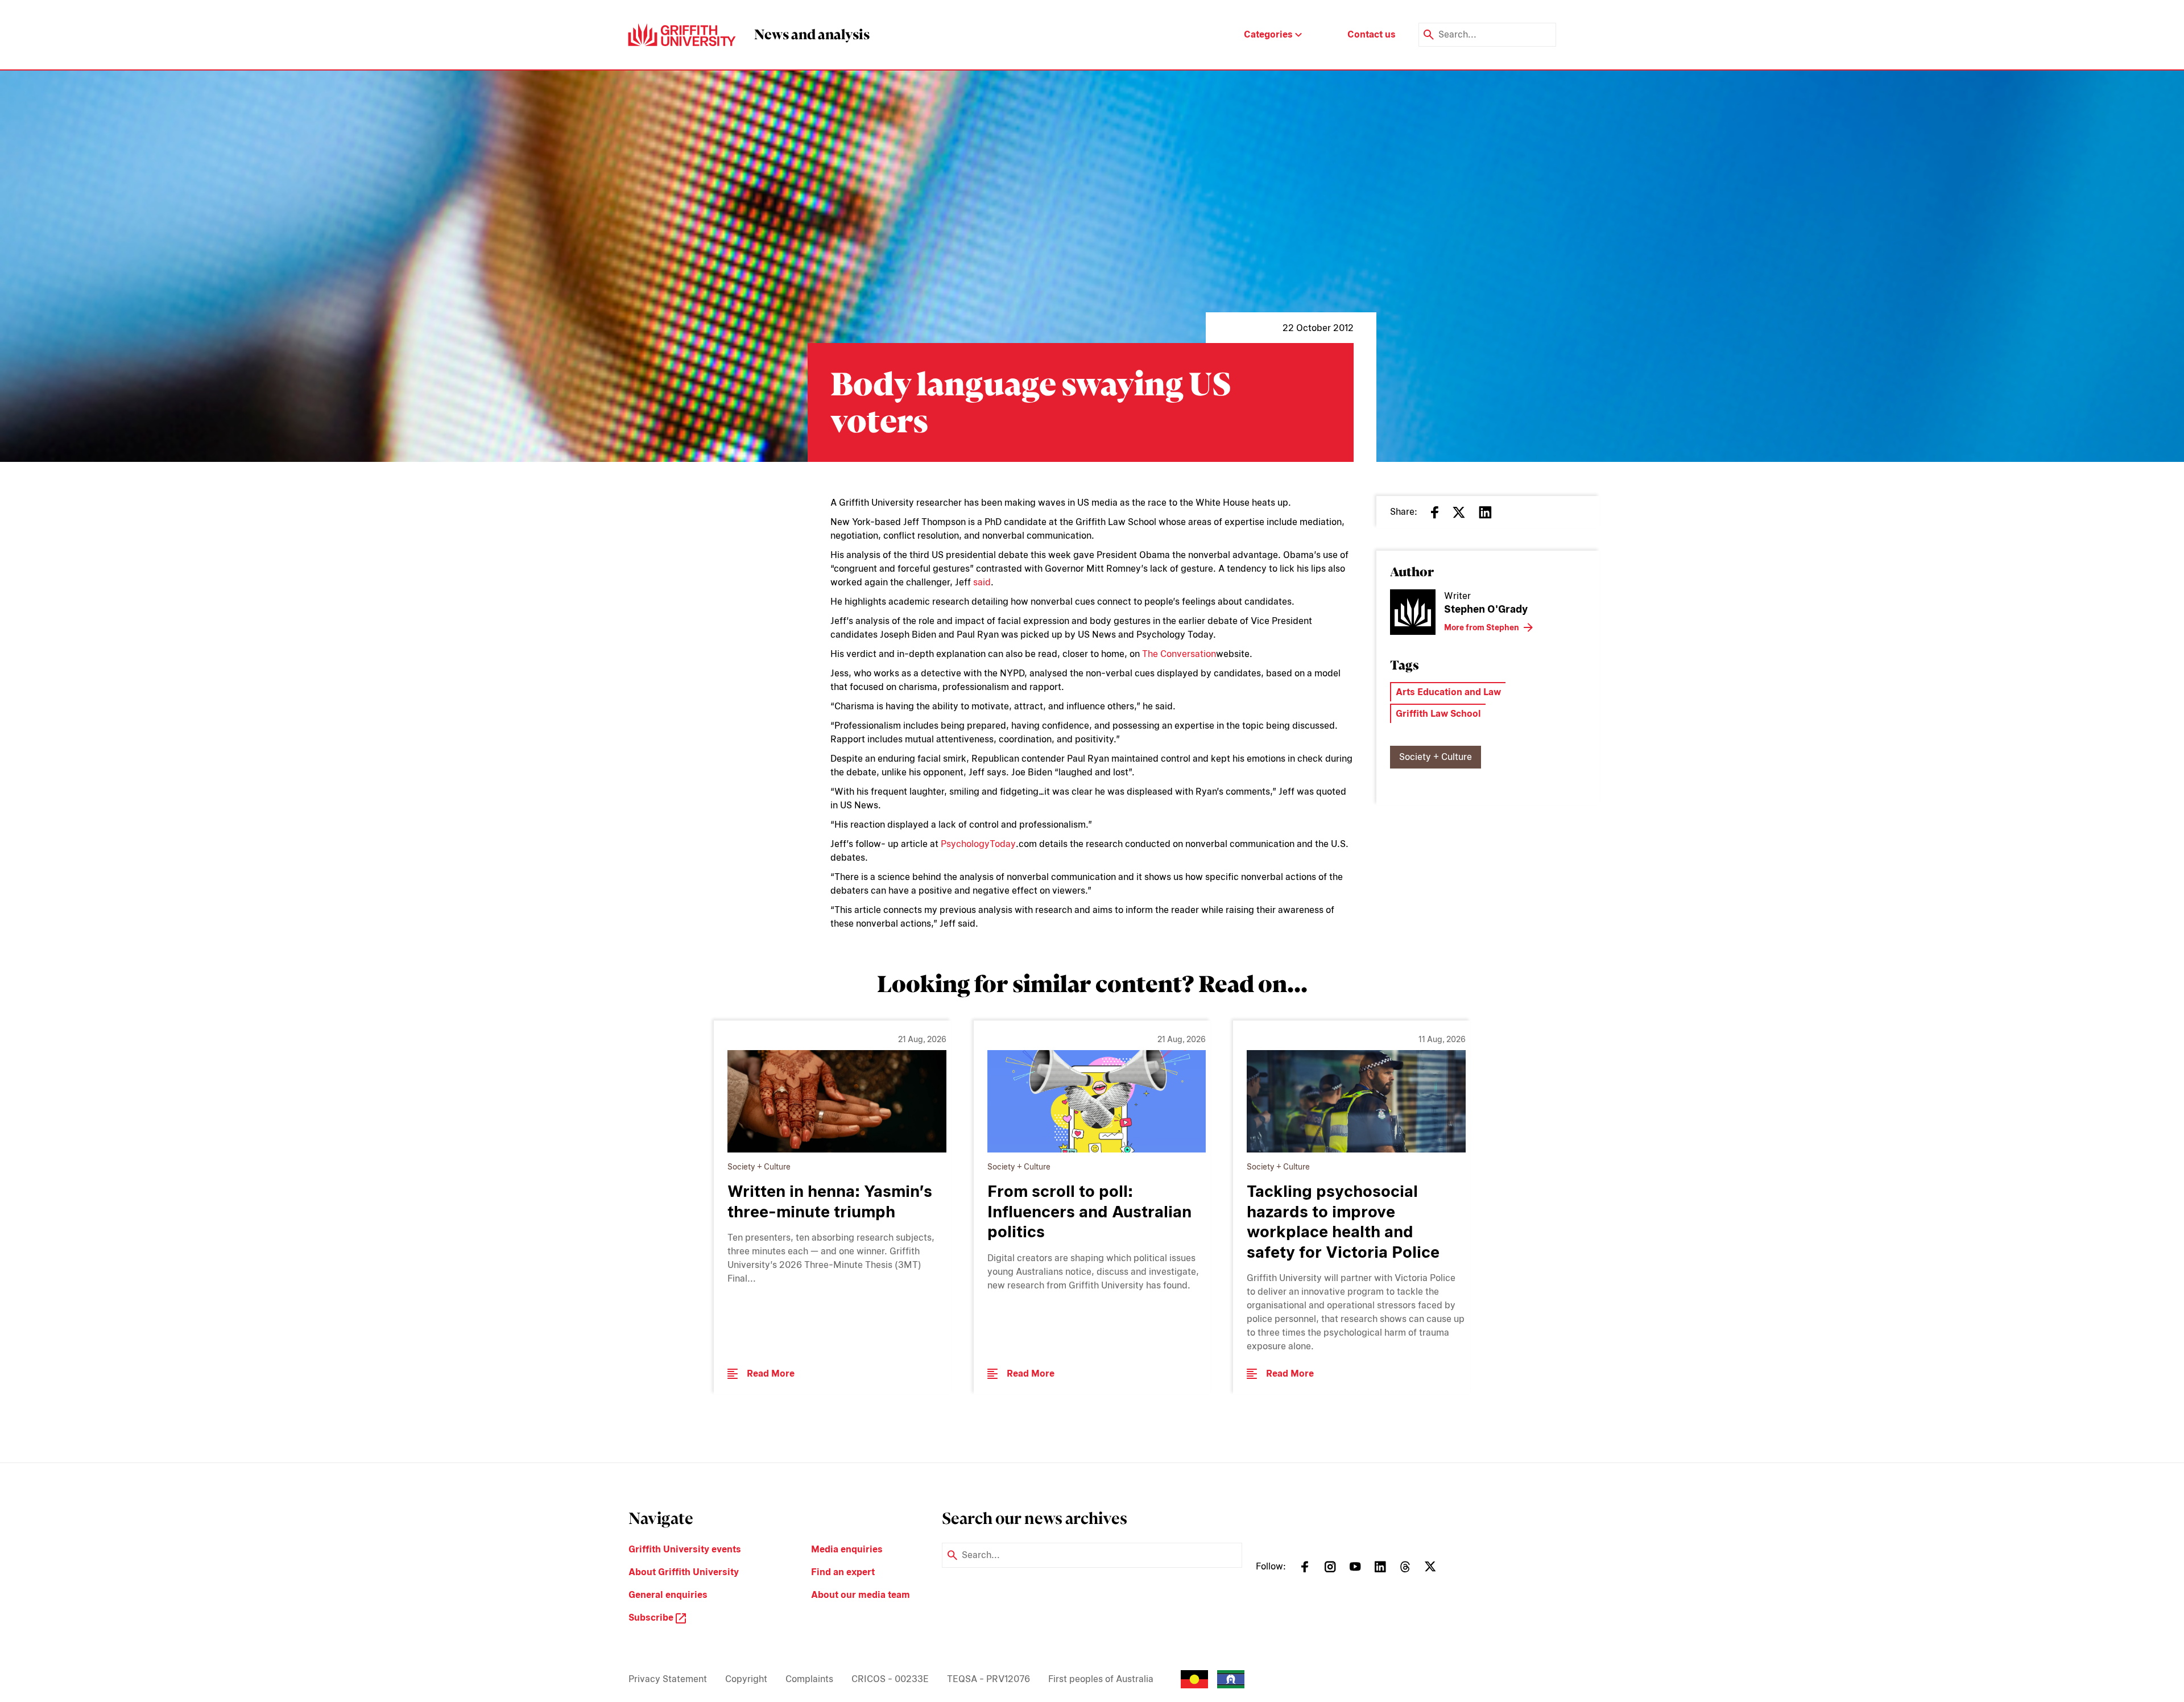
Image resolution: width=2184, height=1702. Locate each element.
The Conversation (1179, 654)
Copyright (746, 1679)
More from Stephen (1482, 627)
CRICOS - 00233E (890, 1679)
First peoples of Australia (1101, 1679)
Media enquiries (847, 1549)
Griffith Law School (1438, 714)
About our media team (861, 1595)
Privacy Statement (668, 1679)
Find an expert (843, 1572)
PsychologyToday (978, 844)
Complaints (809, 1679)
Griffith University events (685, 1549)
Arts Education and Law (1448, 692)
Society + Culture (1436, 757)
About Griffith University (684, 1572)
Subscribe (652, 1618)
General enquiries (668, 1595)
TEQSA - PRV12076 (988, 1679)
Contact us (1372, 34)
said (982, 582)
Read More (771, 1373)
